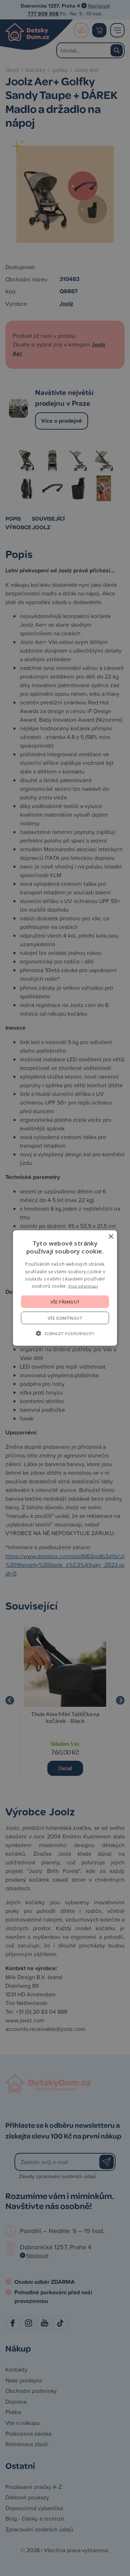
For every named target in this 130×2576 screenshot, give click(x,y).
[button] (65, 1333)
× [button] (111, 1237)
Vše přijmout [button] (65, 1301)
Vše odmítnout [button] (65, 1318)
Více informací (83, 1286)
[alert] (65, 1288)
